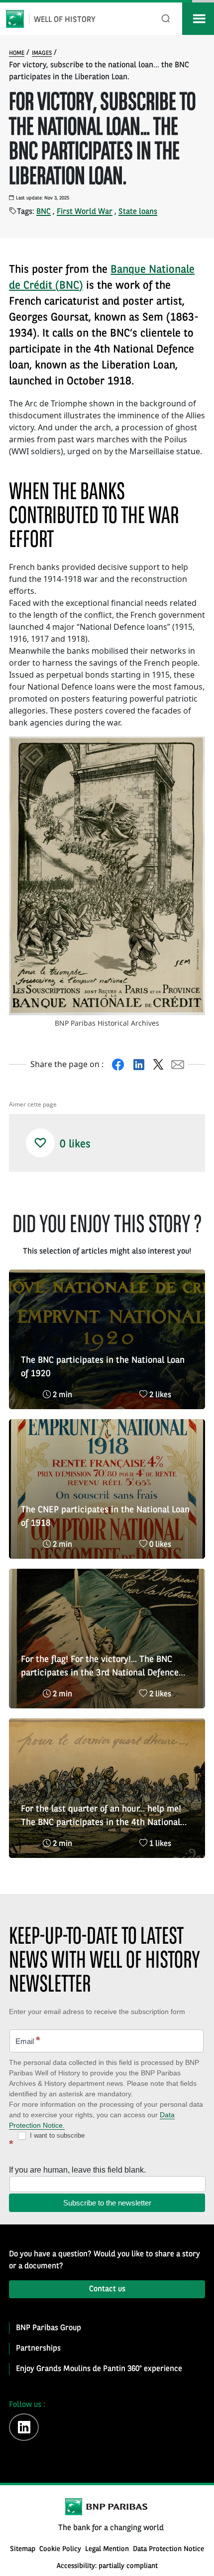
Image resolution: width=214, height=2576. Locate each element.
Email (28, 2040)
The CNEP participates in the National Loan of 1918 (105, 1517)
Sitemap (23, 2549)
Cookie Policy (60, 2549)
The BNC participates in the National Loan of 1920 (103, 1367)
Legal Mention (107, 2549)
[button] (40, 1143)
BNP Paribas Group (49, 2328)
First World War (85, 212)
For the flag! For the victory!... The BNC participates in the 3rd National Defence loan (100, 1667)
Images (42, 53)
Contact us (107, 2289)
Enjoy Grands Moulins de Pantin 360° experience (99, 2369)
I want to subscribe (56, 2135)
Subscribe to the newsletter (107, 2203)
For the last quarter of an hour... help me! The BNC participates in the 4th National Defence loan (101, 1817)
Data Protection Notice (168, 2549)
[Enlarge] (192, 749)
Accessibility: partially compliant (107, 2566)
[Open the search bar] (166, 19)
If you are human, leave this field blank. (77, 2170)
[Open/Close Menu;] (198, 19)
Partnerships (38, 2349)
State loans (138, 212)
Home (17, 53)
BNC (44, 212)
